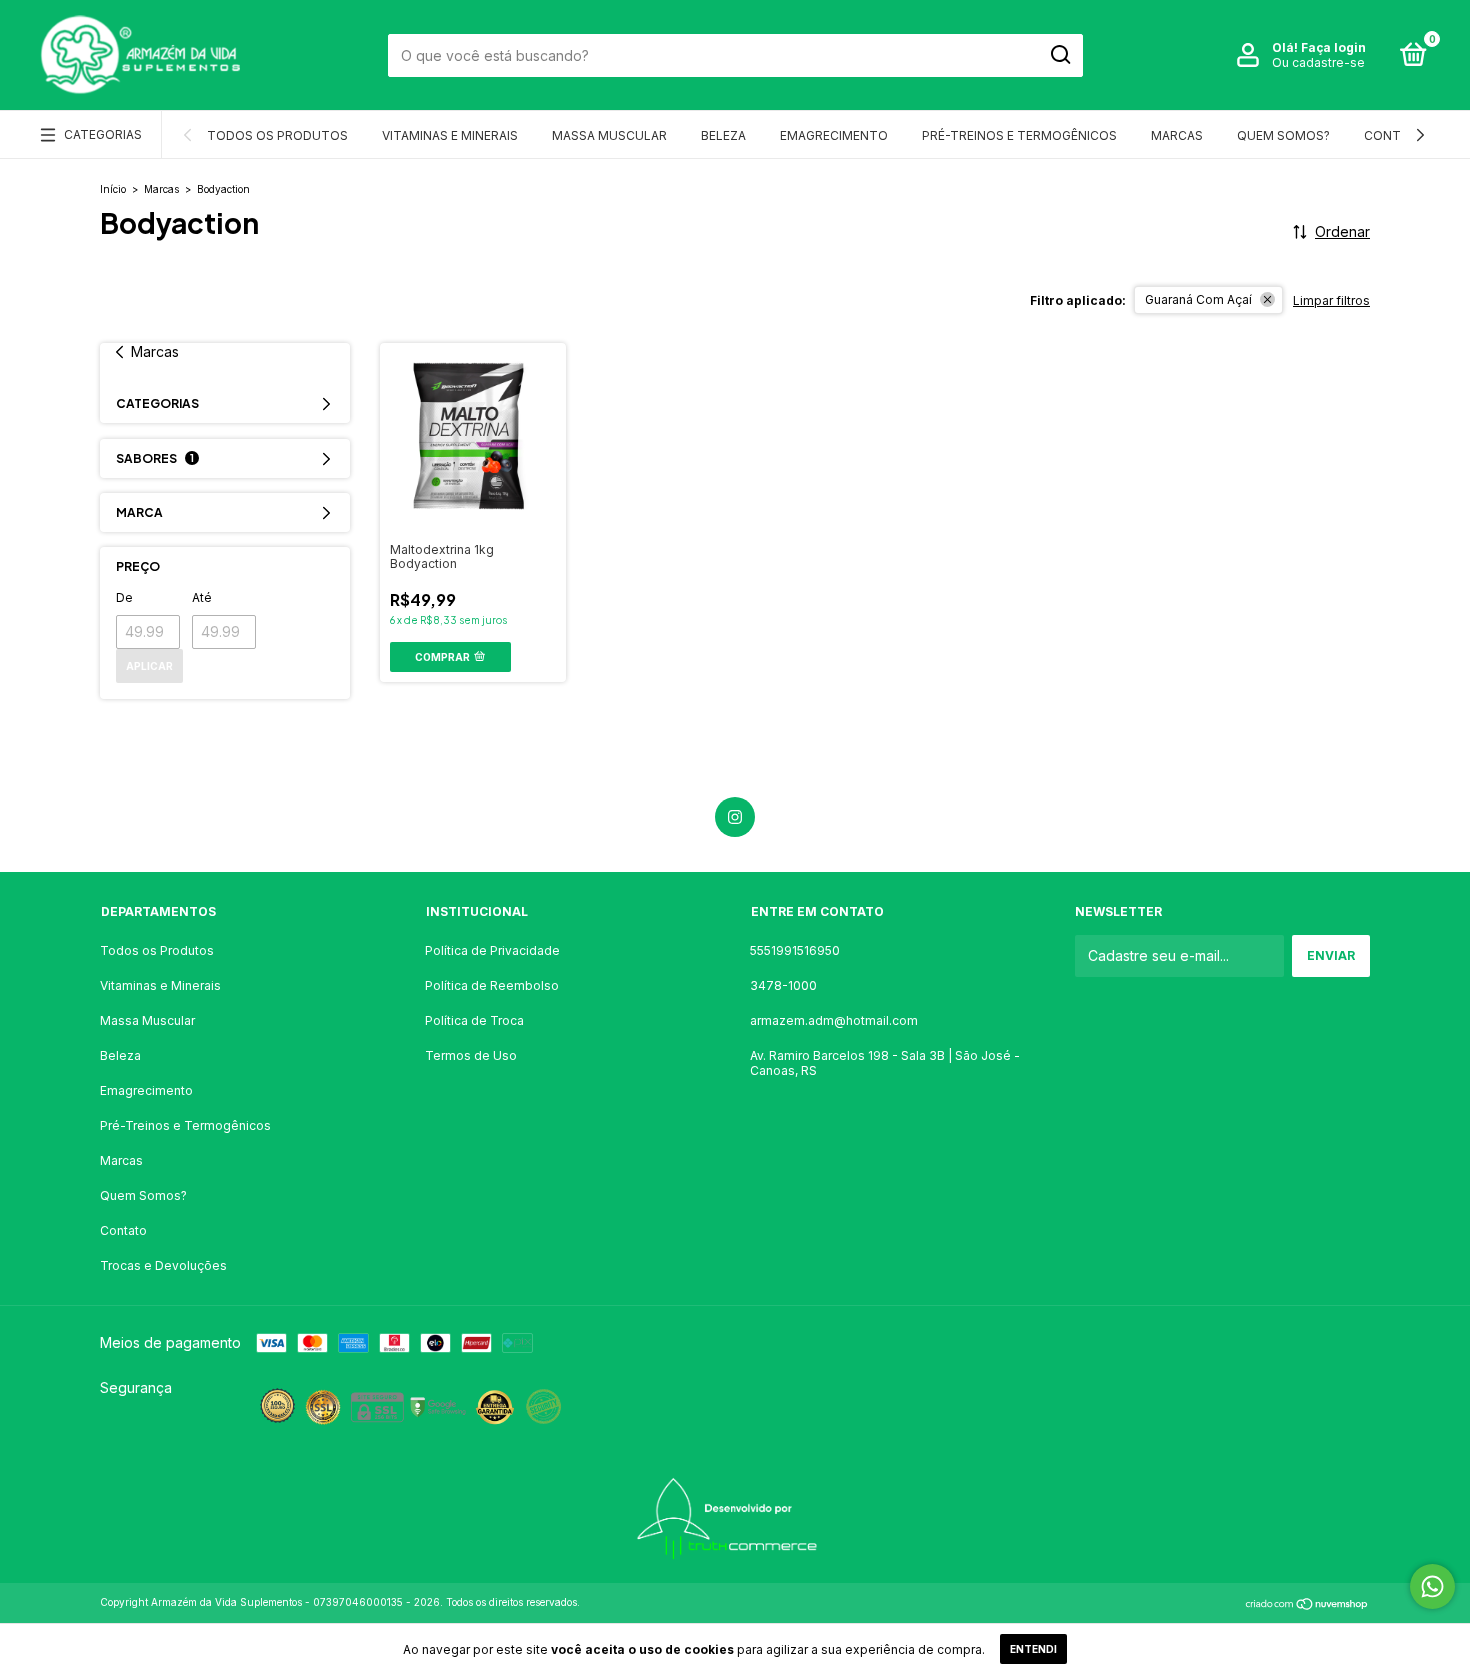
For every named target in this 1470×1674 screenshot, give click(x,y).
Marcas (1177, 135)
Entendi (1033, 1649)
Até (202, 597)
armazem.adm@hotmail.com (834, 1020)
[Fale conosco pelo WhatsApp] (1432, 1586)
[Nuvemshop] (1307, 1604)
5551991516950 (795, 950)
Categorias (103, 134)
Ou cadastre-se (1318, 62)
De (124, 597)
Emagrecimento (834, 135)
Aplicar (149, 666)
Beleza (723, 135)
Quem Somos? (1283, 135)
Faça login (1333, 47)
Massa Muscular (609, 135)
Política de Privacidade (492, 950)
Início (113, 189)
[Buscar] (1059, 55)
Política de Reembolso (492, 985)
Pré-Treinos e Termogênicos (1019, 135)
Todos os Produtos (277, 135)
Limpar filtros (1331, 300)
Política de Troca (474, 1020)
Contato (1395, 135)
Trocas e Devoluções (163, 1265)
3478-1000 (783, 985)
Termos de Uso (471, 1055)
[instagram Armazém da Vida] (735, 817)
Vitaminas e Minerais (450, 135)
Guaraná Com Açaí (1198, 299)
